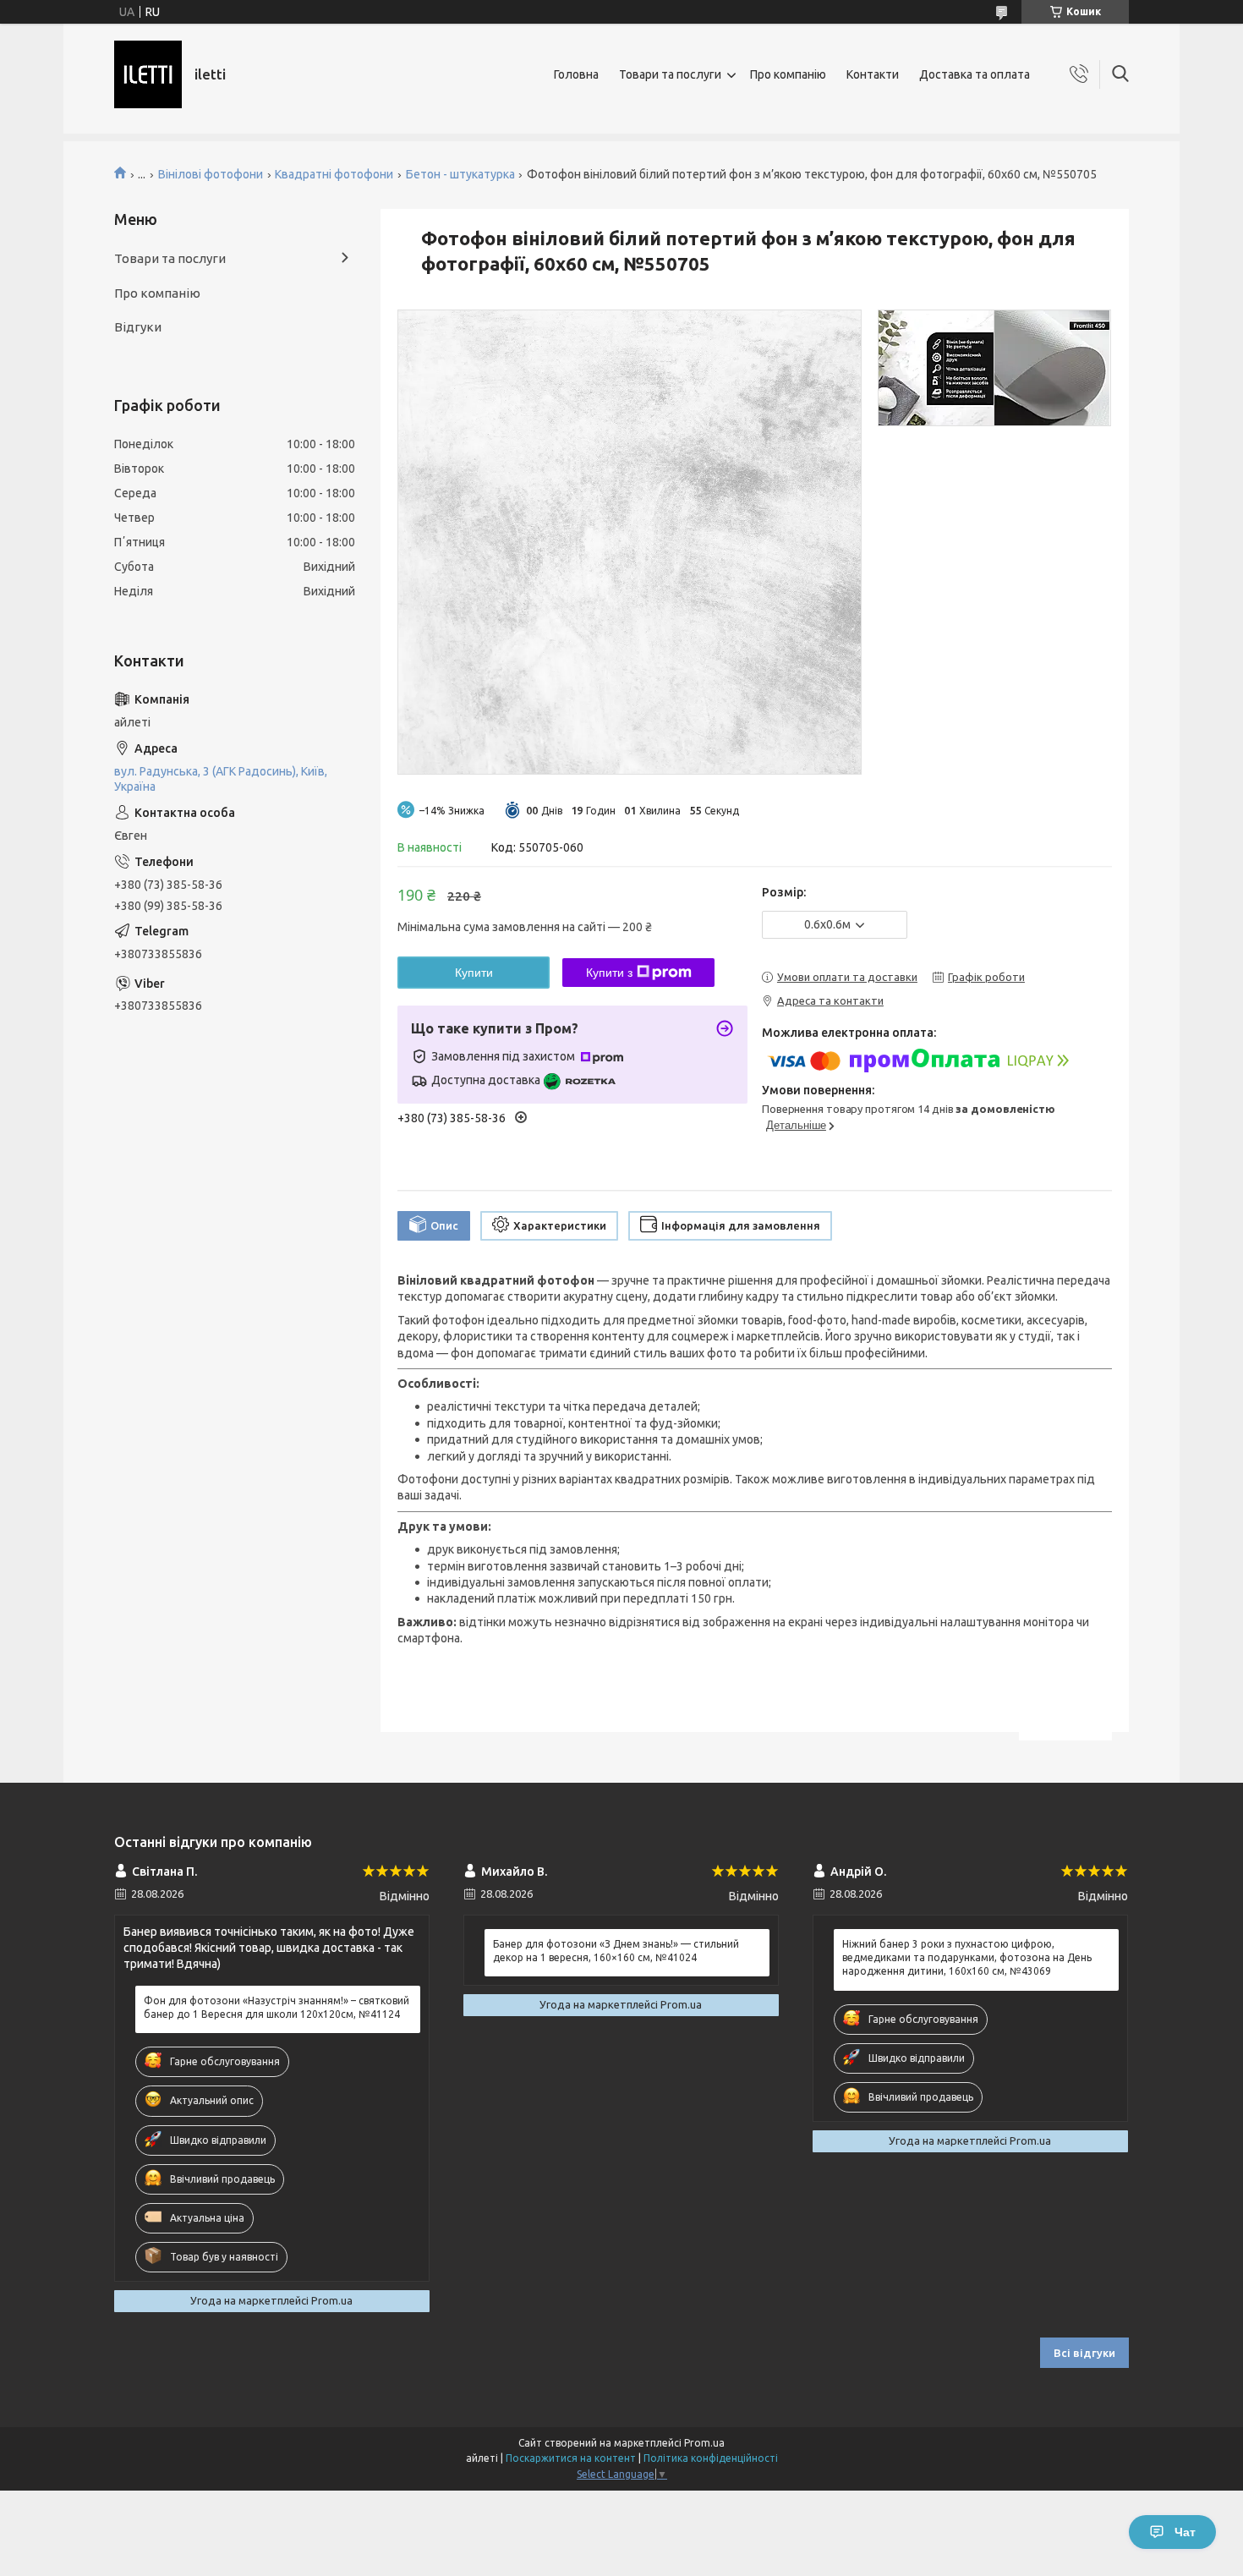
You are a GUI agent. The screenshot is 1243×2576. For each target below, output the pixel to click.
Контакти (873, 74)
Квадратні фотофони (334, 174)
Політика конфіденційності (711, 2458)
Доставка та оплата (975, 74)
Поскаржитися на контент (571, 2458)
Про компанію (788, 74)
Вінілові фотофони (211, 174)
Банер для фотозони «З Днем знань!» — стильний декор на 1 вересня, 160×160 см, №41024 (616, 1951)
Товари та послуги (670, 74)
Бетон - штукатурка (460, 174)
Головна (576, 74)
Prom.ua (704, 2443)
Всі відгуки (1084, 2353)
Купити (474, 973)
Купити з (609, 973)
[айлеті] (148, 74)
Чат (1185, 2532)
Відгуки (138, 327)
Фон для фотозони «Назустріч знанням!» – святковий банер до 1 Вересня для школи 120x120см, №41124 (277, 2007)
